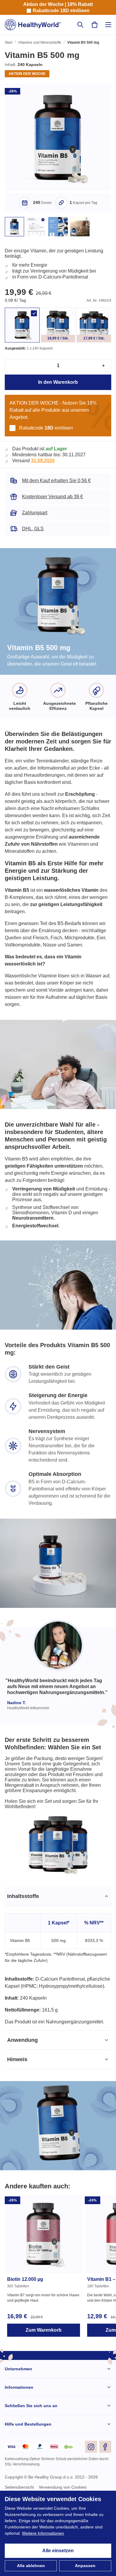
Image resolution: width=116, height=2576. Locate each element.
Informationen (19, 2440)
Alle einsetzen (58, 2551)
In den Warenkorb (58, 389)
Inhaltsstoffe (23, 1934)
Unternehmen (19, 2421)
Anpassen (85, 2566)
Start (9, 43)
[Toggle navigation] (108, 25)
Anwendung (22, 2092)
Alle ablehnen (31, 2566)
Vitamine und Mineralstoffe (41, 43)
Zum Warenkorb (43, 2382)
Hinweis (17, 2112)
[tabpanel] (58, 2004)
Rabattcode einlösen (61, 11)
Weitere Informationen (46, 2533)
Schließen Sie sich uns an (30, 2458)
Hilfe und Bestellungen (28, 2477)
